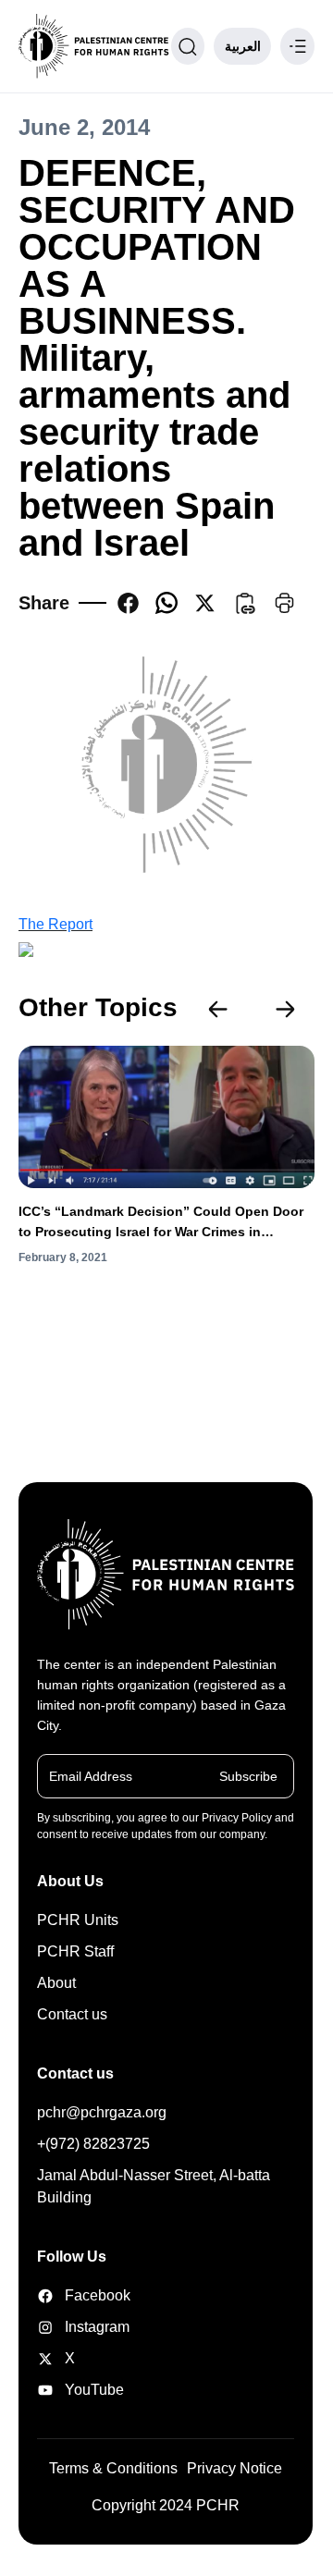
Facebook (83, 2295)
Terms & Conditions (113, 2468)
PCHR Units (78, 1920)
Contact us (72, 2014)
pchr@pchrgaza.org (102, 2112)
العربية (243, 46)
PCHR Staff (75, 1951)
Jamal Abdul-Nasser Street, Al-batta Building (154, 2186)
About (56, 1983)
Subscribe (248, 1776)
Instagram (83, 2327)
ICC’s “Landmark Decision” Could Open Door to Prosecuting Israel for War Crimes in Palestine (161, 1223)
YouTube (83, 2390)
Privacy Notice (234, 2468)
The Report (55, 924)
